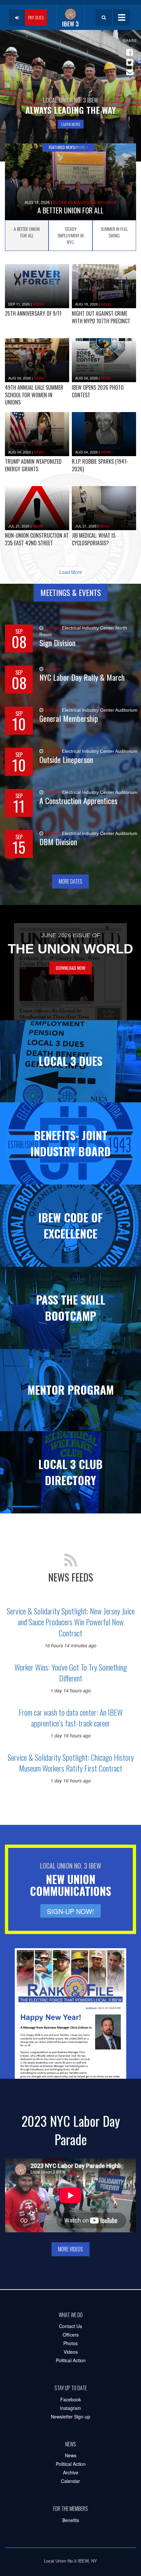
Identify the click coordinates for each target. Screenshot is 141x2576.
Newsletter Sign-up (70, 2417)
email (129, 69)
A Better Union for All (70, 210)
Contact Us (70, 2326)
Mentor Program (71, 1390)
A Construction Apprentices (78, 801)
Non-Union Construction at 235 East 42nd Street (37, 539)
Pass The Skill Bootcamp (71, 1308)
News (38, 304)
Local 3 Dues (70, 1061)
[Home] (70, 17)
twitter (129, 60)
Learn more (71, 124)
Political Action (71, 2360)
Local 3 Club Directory (70, 1472)
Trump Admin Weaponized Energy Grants (33, 465)
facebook (129, 50)
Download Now (70, 968)
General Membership (69, 718)
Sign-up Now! (70, 1911)
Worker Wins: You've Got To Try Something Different (71, 1673)
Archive (71, 2472)
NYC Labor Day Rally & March (82, 677)
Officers (71, 2335)
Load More (71, 572)
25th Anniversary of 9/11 (33, 313)
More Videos (70, 2249)
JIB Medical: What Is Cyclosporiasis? (94, 539)
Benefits (71, 2520)
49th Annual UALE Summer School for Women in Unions (34, 395)
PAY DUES (36, 17)
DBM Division (58, 842)
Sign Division (57, 643)
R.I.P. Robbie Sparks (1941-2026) (100, 465)
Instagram (70, 2408)
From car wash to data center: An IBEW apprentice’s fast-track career (71, 1718)
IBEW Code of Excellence (70, 1225)
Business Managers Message (85, 202)
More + (82, 147)
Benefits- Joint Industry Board (71, 1143)
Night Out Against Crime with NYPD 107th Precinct (101, 317)
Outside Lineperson (66, 760)
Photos (70, 2343)
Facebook (71, 2399)
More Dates (70, 881)
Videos (71, 2352)
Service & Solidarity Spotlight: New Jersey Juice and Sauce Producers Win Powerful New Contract (71, 1622)
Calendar (70, 2481)
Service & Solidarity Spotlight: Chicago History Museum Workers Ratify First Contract (71, 1763)
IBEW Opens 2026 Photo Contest (98, 391)
